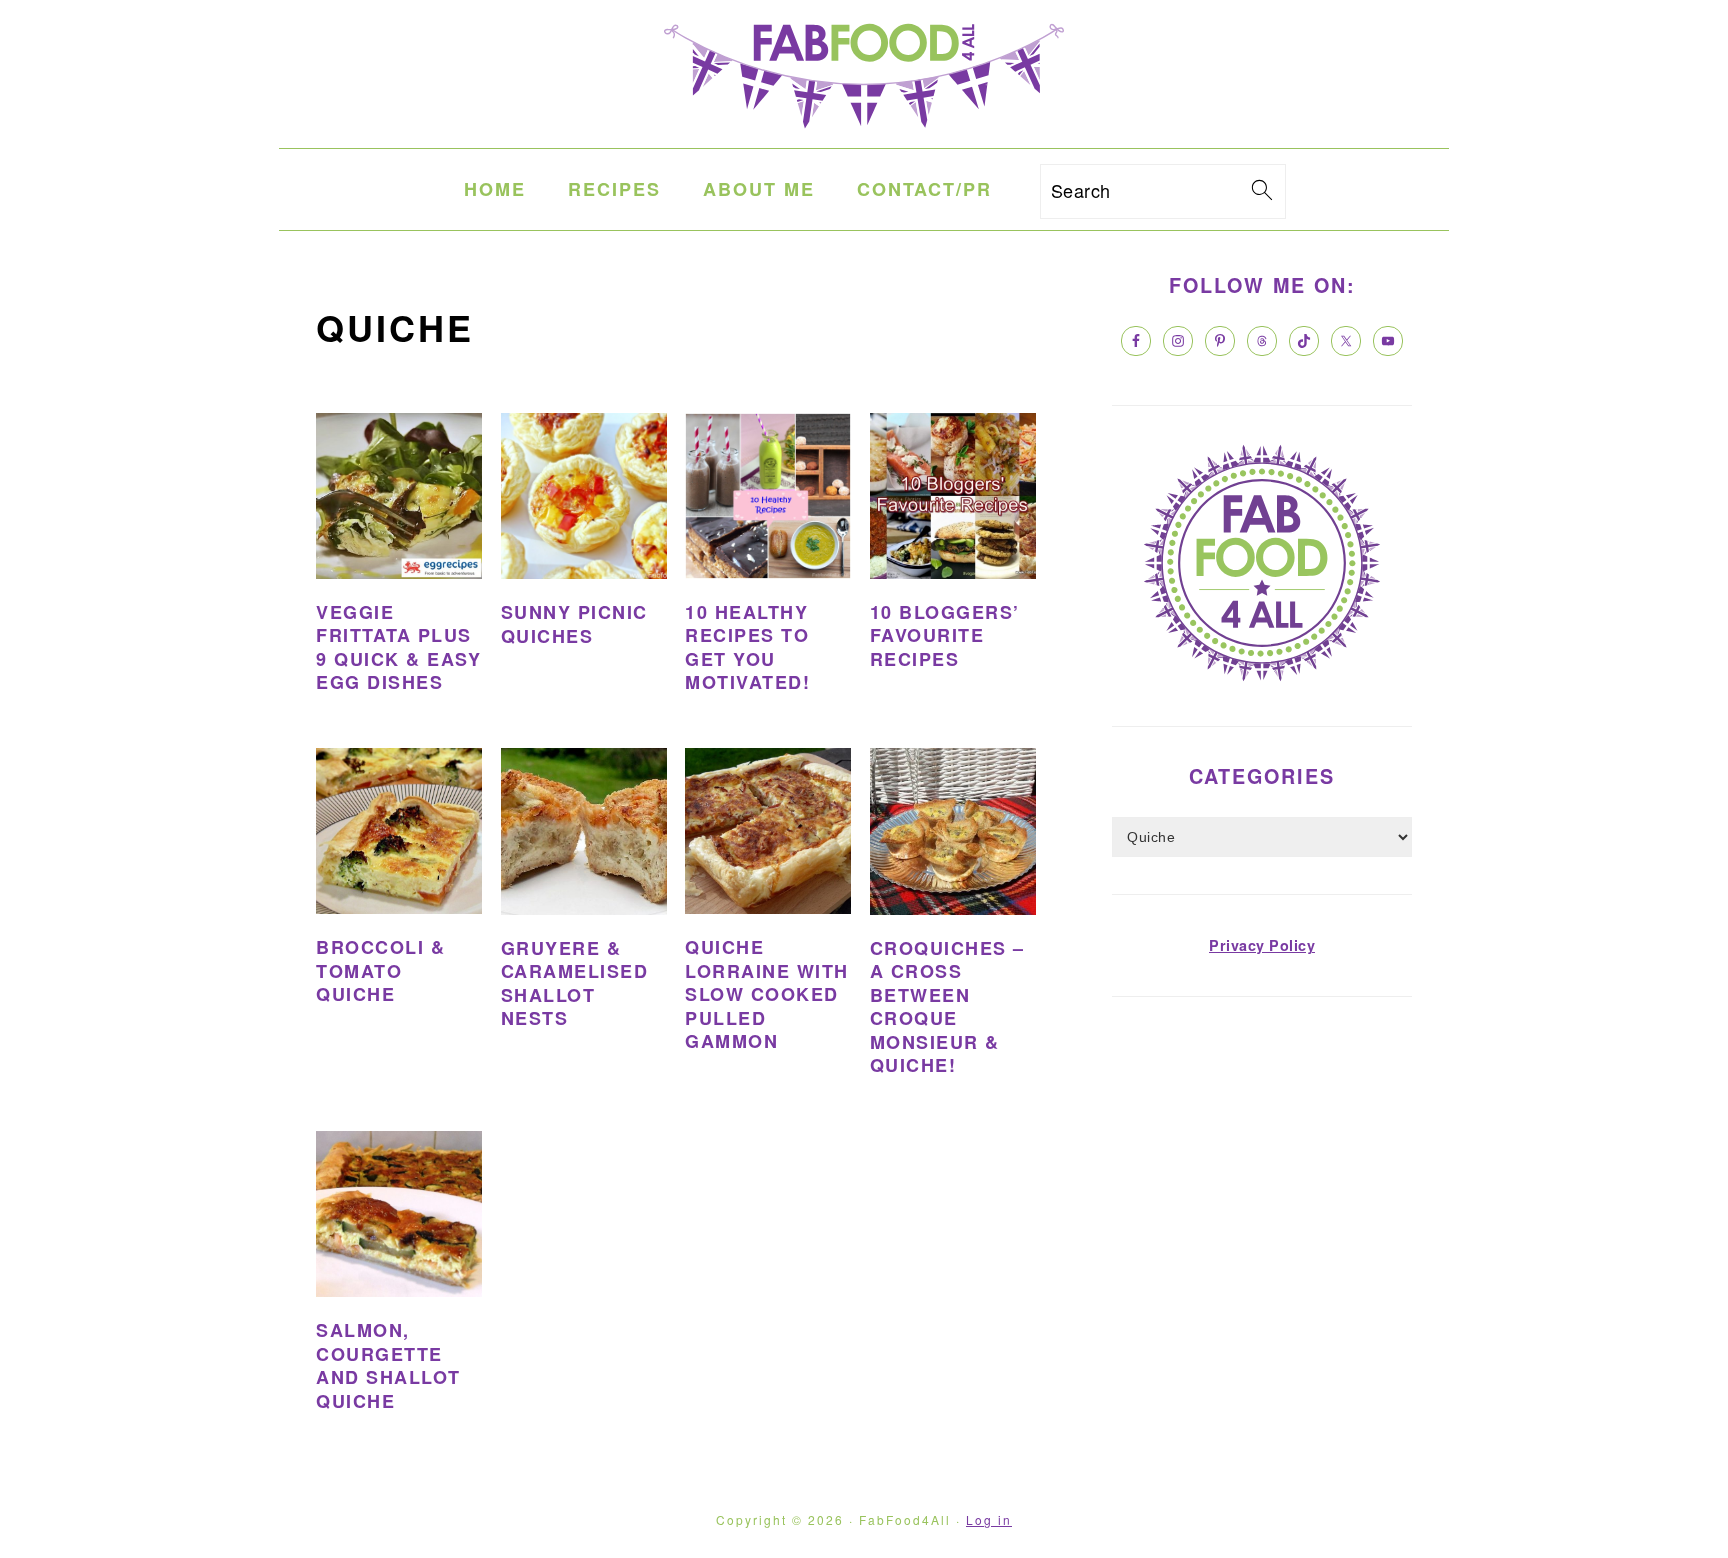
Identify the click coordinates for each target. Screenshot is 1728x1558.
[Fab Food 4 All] (864, 132)
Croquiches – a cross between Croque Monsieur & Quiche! (947, 1006)
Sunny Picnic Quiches (574, 623)
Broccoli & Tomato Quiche (380, 970)
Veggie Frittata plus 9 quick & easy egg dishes (398, 647)
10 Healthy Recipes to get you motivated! (747, 647)
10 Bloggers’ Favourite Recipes (945, 635)
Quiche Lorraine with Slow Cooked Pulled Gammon (767, 994)
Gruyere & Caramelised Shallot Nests (575, 983)
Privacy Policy (1262, 945)
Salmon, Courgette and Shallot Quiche (388, 1365)
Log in (989, 1519)
